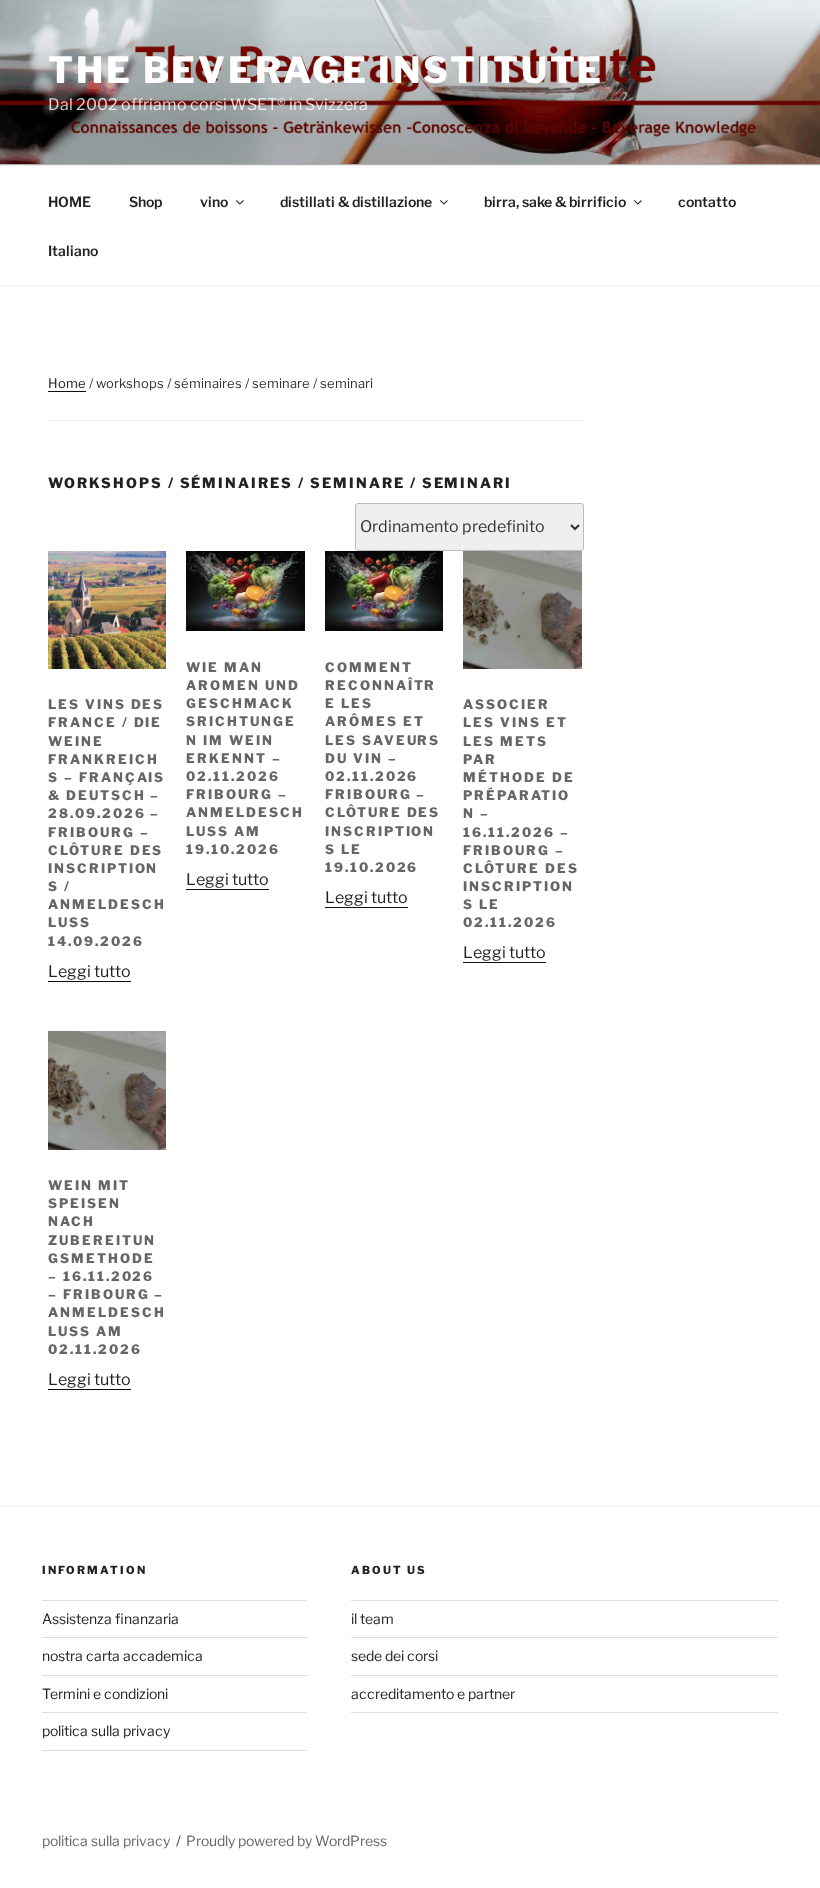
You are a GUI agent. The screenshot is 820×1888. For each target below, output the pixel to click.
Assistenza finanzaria (110, 1618)
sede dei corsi (394, 1655)
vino (214, 201)
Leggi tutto (89, 971)
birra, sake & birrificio (555, 201)
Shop (145, 201)
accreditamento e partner (433, 1693)
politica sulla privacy (106, 1730)
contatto (707, 201)
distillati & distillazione (356, 201)
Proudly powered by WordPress (286, 1840)
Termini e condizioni (105, 1693)
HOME (69, 201)
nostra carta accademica (122, 1655)
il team (372, 1618)
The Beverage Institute (326, 70)
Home (67, 383)
